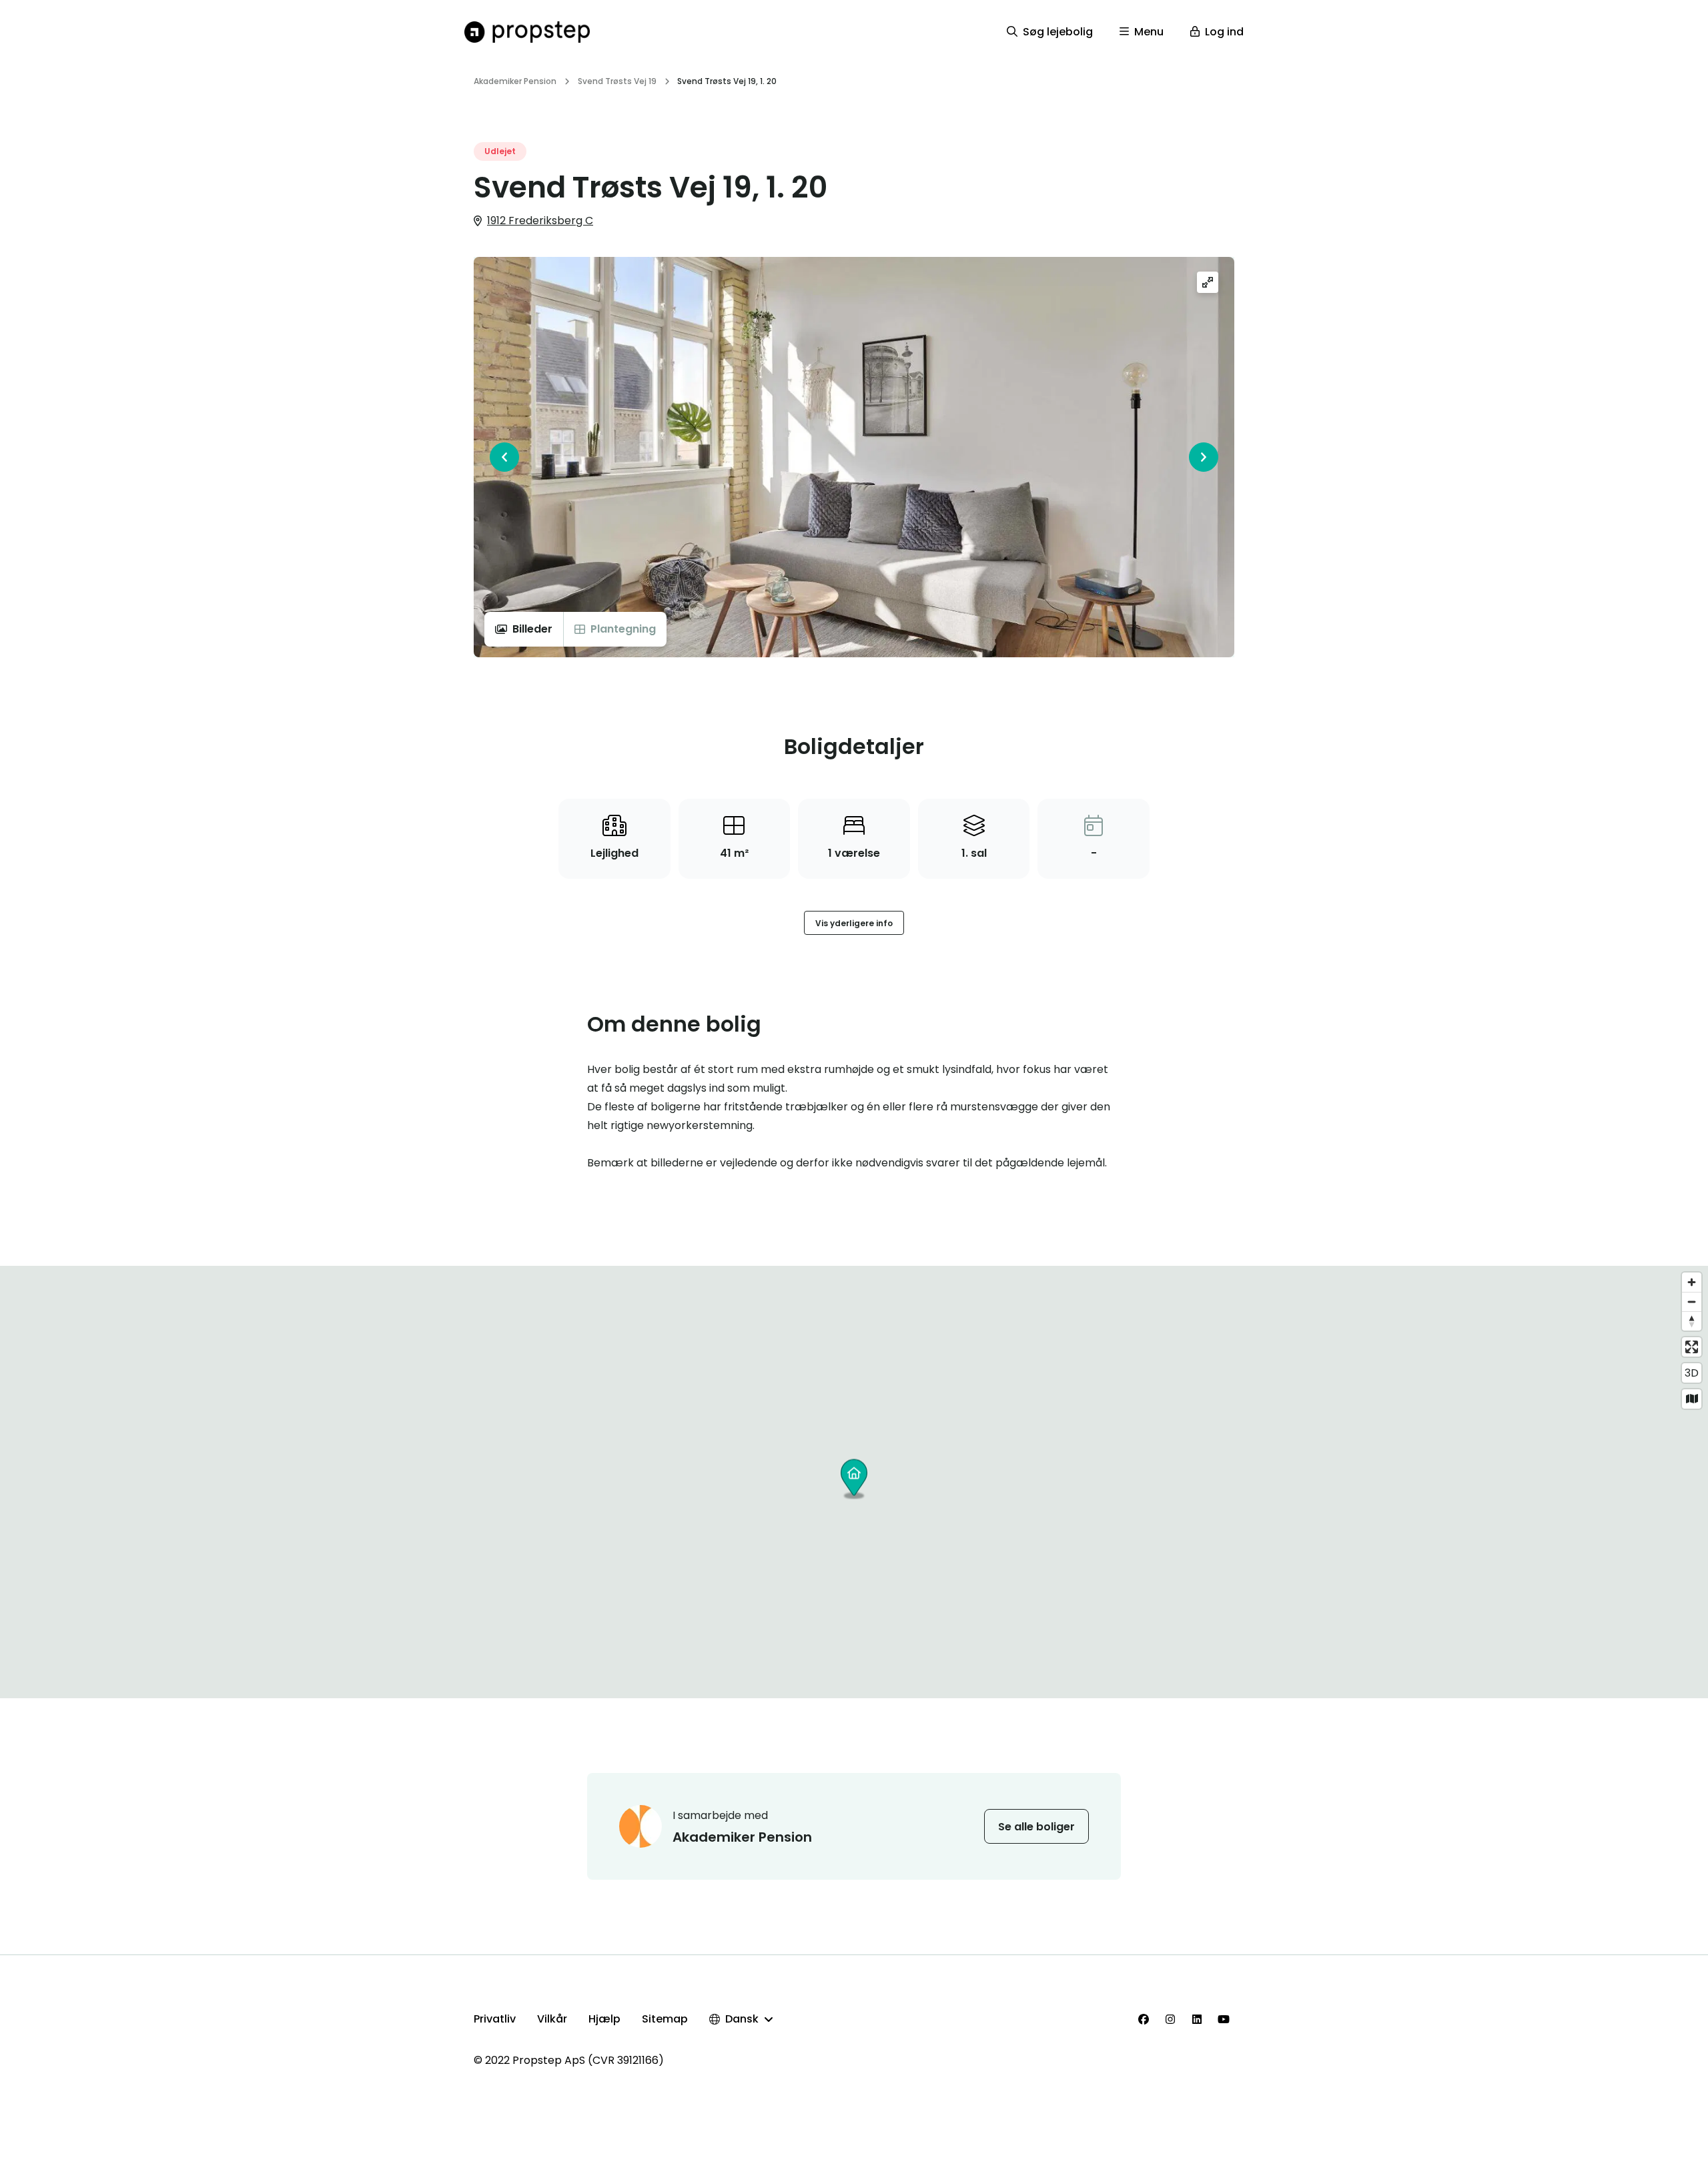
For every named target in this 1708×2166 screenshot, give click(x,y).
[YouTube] (1224, 2019)
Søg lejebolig (1058, 32)
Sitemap (665, 2019)
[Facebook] (1144, 2019)
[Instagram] (1170, 2019)
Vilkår (552, 2019)
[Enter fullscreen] (1692, 1347)
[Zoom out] (1692, 1302)
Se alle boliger (1036, 1827)
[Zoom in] (1692, 1282)
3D (1692, 1373)
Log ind (1224, 32)
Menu (1149, 32)
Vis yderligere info (854, 923)
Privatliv (495, 2019)
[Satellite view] (1692, 1399)
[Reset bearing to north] (1692, 1321)
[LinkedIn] (1197, 2019)
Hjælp (604, 2019)
